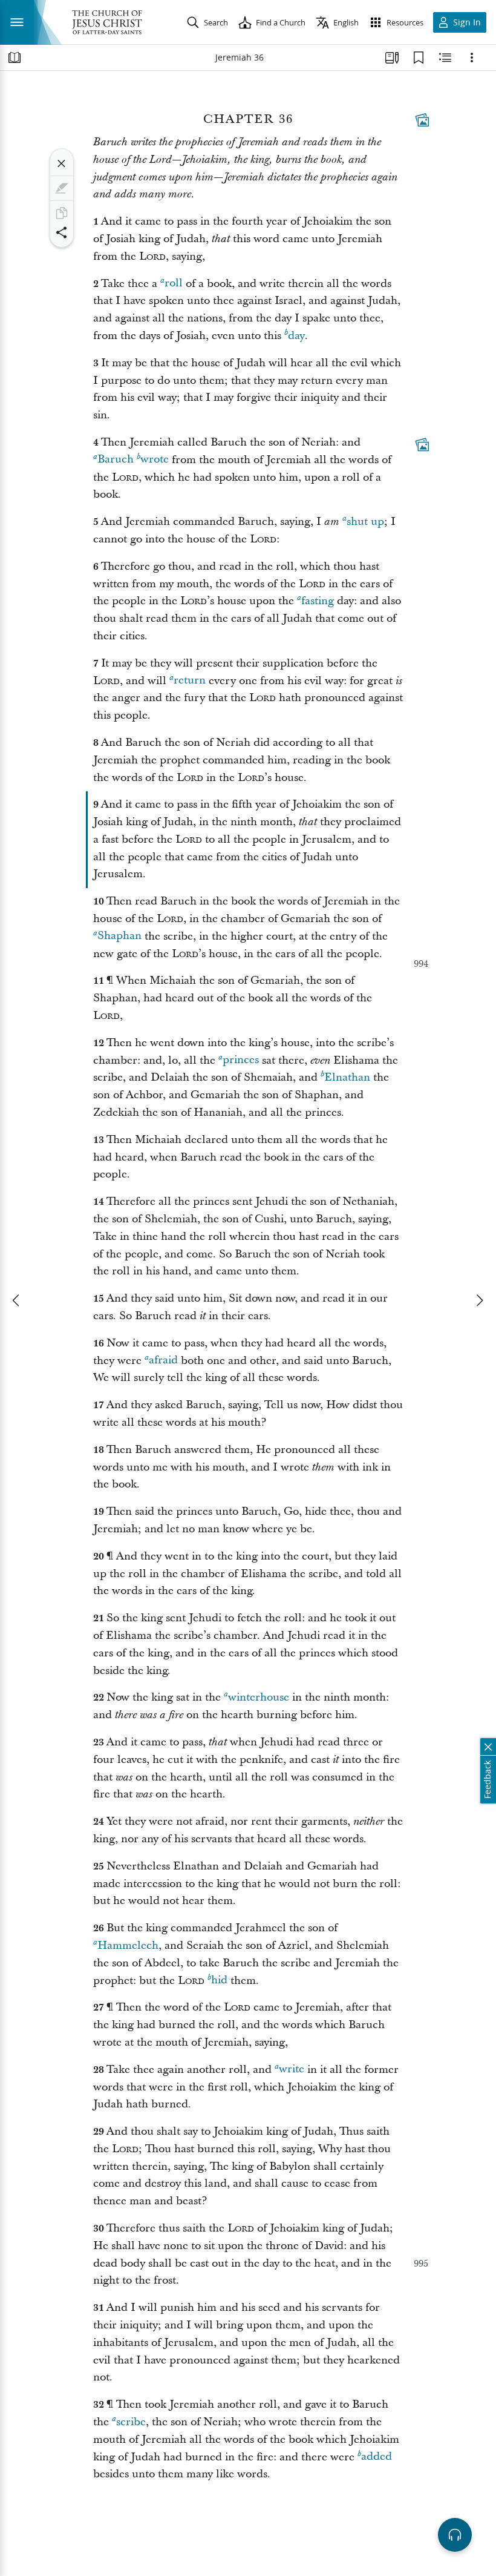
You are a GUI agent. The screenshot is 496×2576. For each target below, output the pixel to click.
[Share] (62, 232)
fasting (318, 601)
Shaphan (119, 936)
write (292, 2070)
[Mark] (62, 188)
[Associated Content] (422, 120)
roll (174, 284)
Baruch (116, 460)
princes (241, 1060)
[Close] (62, 163)
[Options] (472, 58)
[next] (479, 1300)
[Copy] (62, 213)
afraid (163, 1361)
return (190, 681)
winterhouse (259, 1697)
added (377, 2457)
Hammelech (128, 1945)
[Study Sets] (392, 58)
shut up (365, 522)
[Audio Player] (455, 2535)
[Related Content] (445, 58)
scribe (131, 2422)
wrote (155, 460)
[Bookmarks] (419, 58)
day (296, 336)
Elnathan (347, 1077)
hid (219, 1981)
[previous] (17, 1300)
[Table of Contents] (15, 58)
